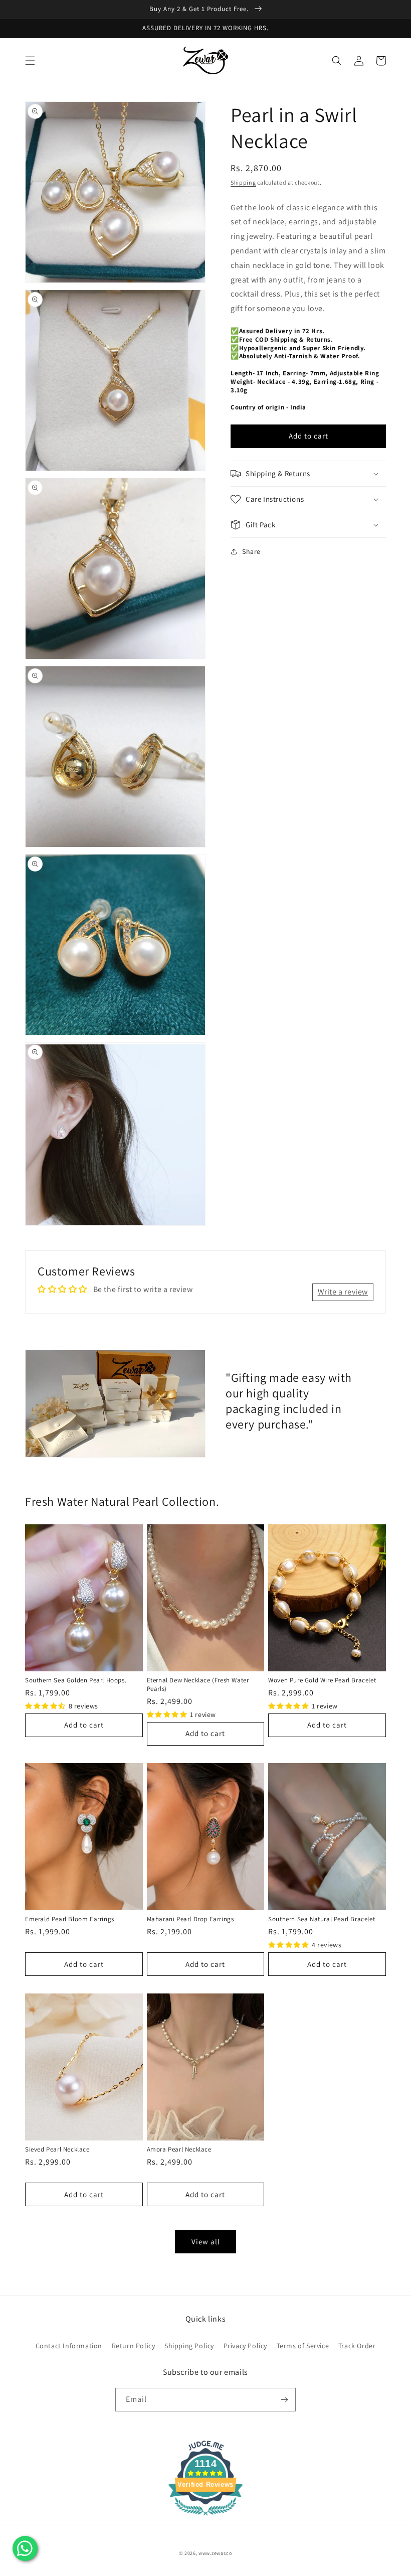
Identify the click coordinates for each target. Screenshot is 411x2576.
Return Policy (134, 2346)
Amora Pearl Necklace (179, 2149)
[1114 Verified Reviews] (205, 2517)
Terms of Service (303, 2346)
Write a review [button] (343, 1292)
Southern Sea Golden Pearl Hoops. (76, 1680)
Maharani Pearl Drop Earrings (190, 1919)
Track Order (357, 2346)
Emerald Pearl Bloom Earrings (70, 1919)
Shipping (243, 182)
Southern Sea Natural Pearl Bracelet (322, 1919)
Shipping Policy (189, 2346)
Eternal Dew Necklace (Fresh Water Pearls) (198, 1684)
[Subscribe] (284, 2400)
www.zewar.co (215, 2553)
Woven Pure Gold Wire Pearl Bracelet (322, 1680)
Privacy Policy (245, 2346)
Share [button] (251, 551)
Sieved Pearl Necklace (57, 2149)
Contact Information (69, 2346)
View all (206, 2242)
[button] (30, 61)
